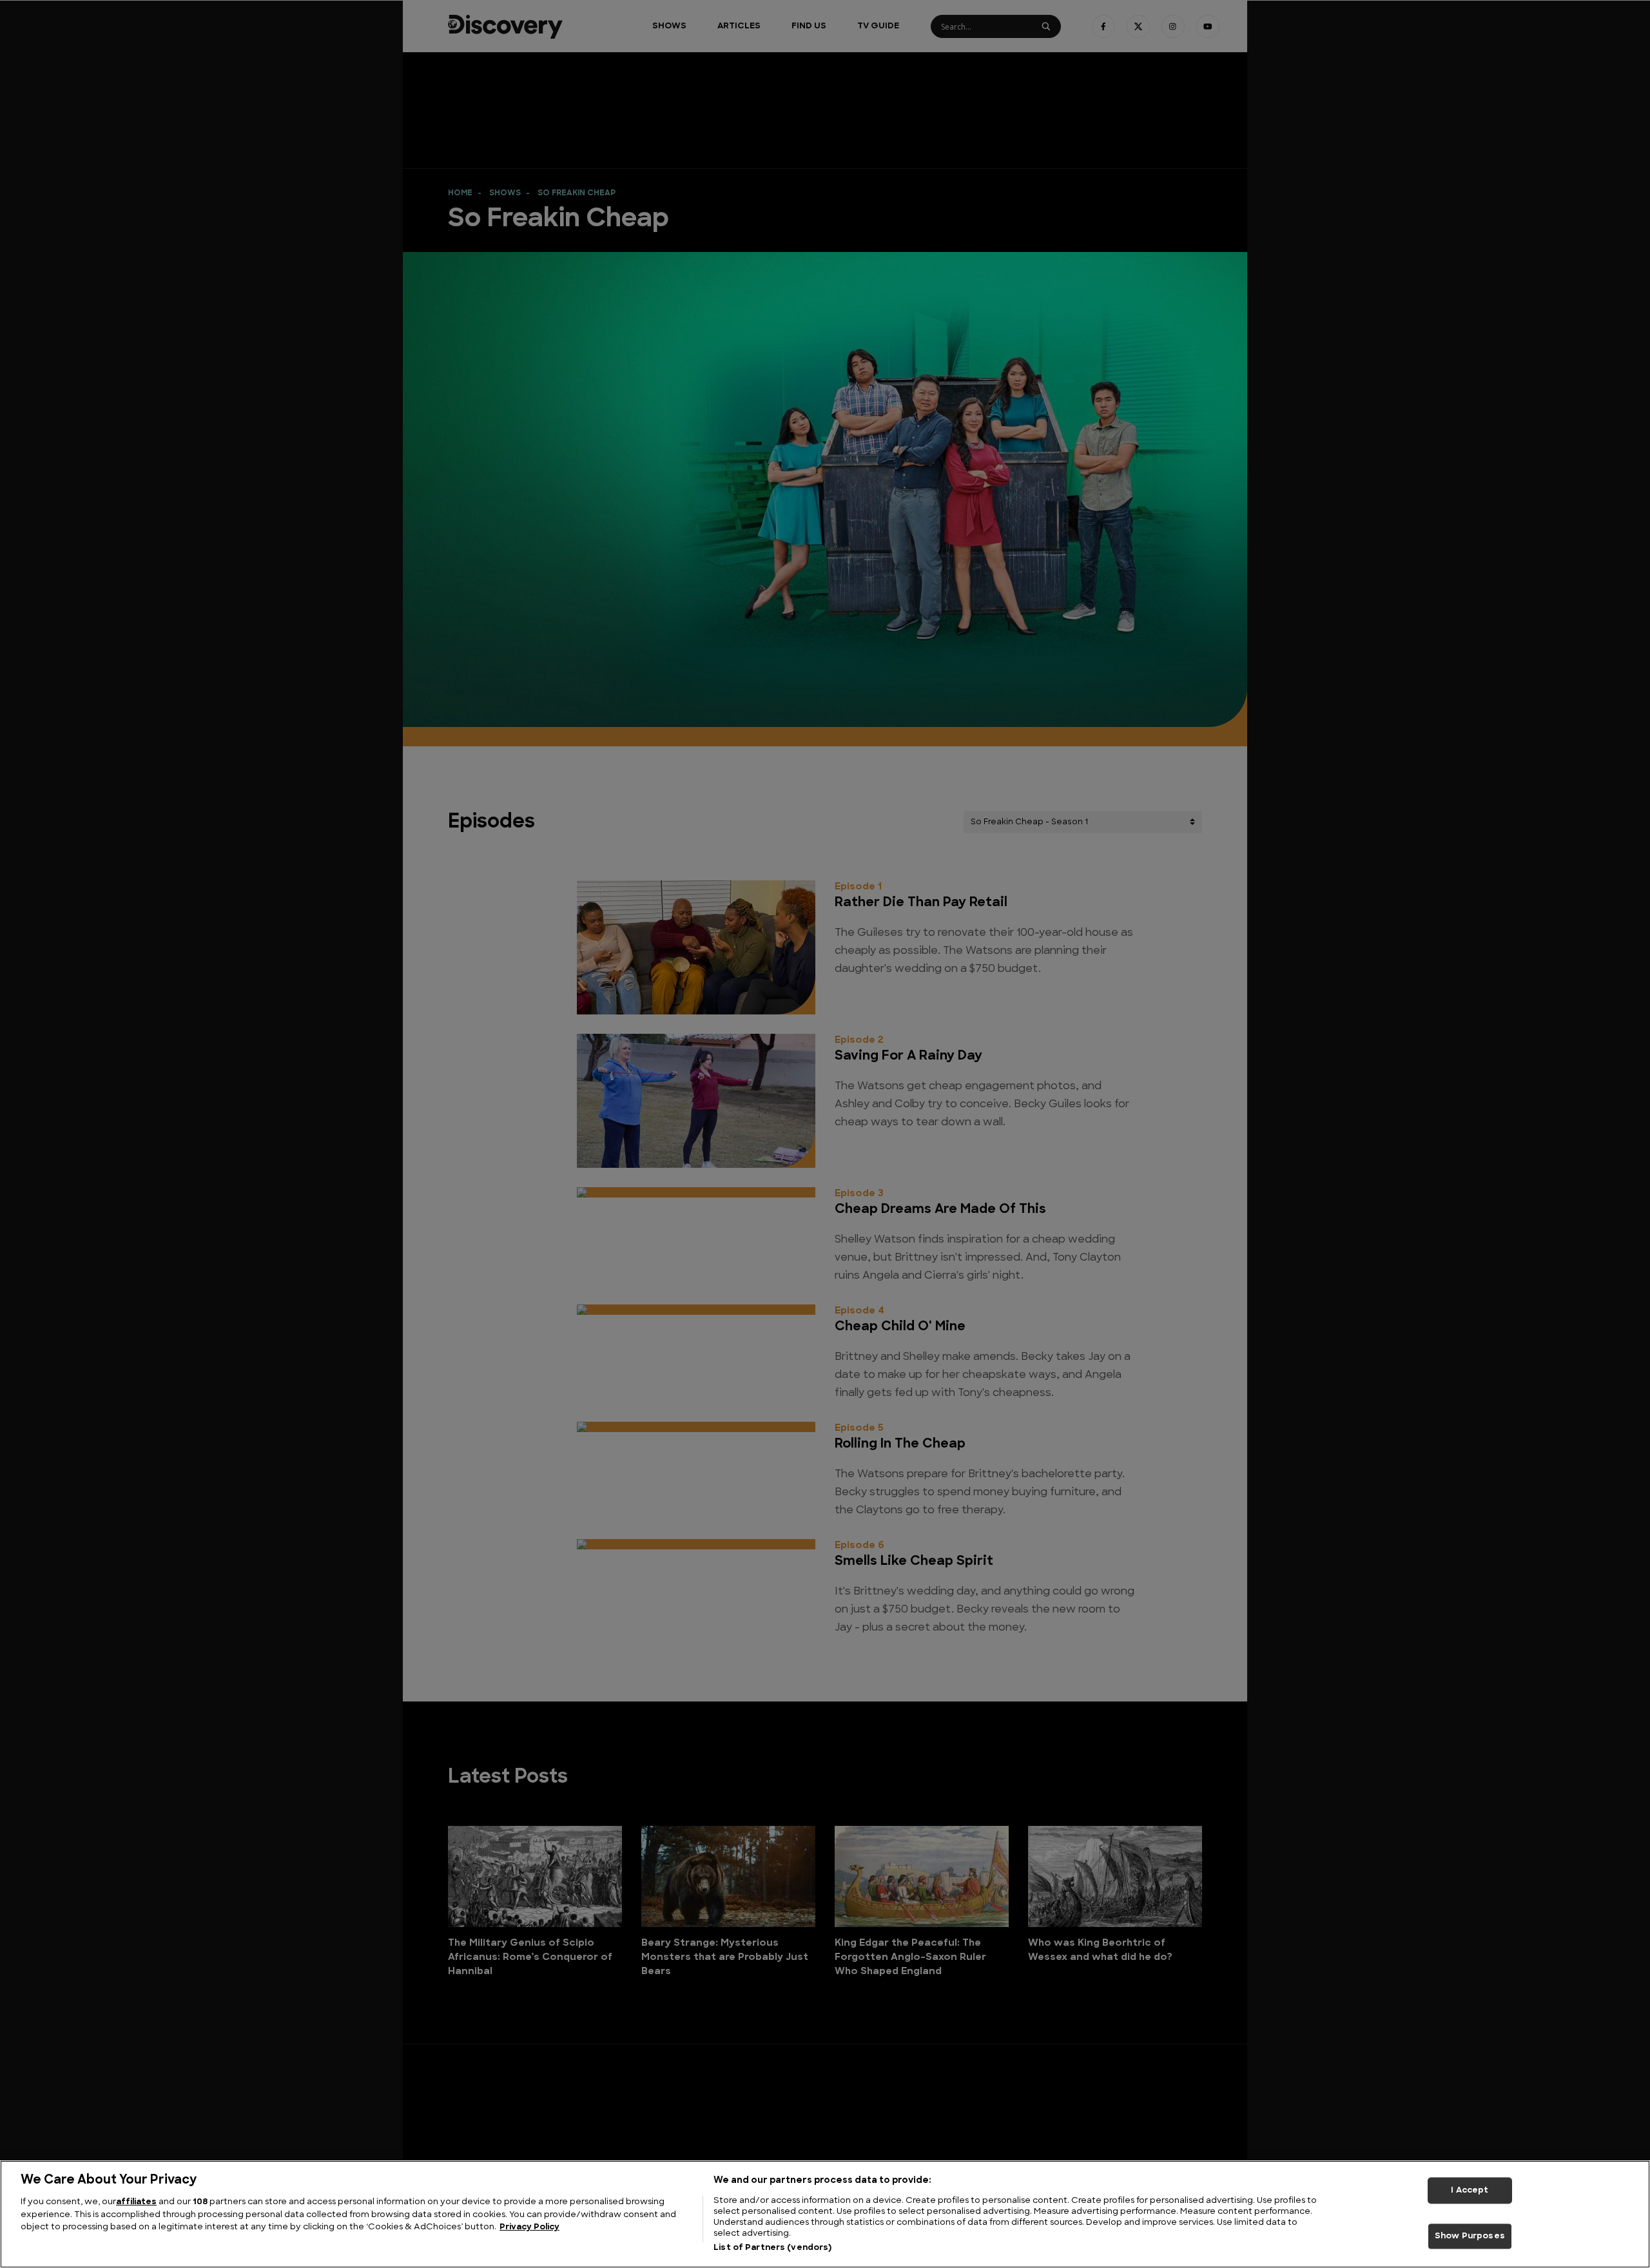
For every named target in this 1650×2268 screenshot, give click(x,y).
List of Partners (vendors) (772, 2248)
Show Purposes (1470, 2236)
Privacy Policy (529, 2227)
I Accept (1470, 2190)
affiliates (136, 2202)
